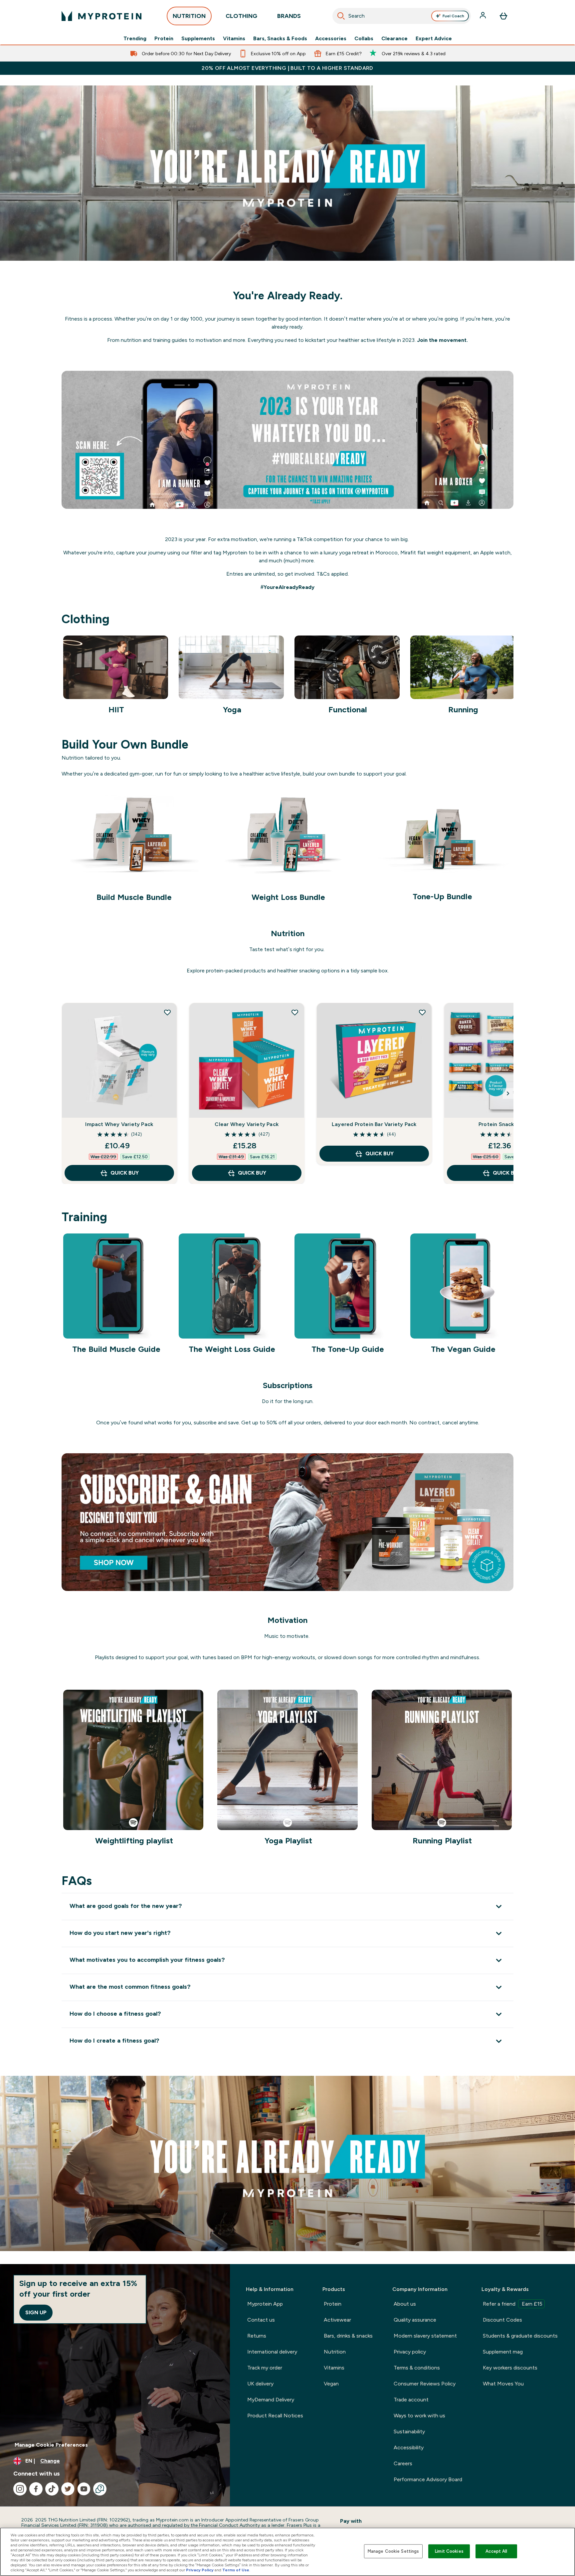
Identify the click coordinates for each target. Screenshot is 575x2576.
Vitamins (234, 39)
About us (405, 2304)
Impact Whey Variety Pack (119, 1124)
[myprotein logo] (101, 16)
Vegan (331, 2384)
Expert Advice (434, 39)
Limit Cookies (449, 2551)
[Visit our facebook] (36, 2489)
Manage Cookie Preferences (51, 2445)
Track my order (265, 2368)
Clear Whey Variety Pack (247, 1124)
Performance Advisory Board (428, 2479)
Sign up (36, 2312)
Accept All (496, 2551)
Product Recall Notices (275, 2416)
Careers (403, 2463)
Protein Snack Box (501, 1124)
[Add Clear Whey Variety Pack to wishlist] (295, 1012)
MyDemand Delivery (271, 2400)
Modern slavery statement (425, 2336)
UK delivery (260, 2384)
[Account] (483, 16)
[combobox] (402, 16)
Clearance (394, 39)
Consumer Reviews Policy (425, 2384)
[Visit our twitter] (68, 2489)
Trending (135, 39)
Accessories (331, 39)
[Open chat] (100, 2489)
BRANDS (289, 16)
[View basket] (503, 16)
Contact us (261, 2320)
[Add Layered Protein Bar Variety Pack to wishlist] (422, 1012)
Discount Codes (502, 2320)
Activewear (337, 2320)
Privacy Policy (200, 2570)
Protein (164, 39)
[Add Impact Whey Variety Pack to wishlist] (167, 1012)
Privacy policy (410, 2352)
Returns (257, 2336)
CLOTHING (241, 16)
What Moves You (503, 2384)
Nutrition (335, 2352)
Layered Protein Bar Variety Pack (374, 1124)
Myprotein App (265, 2304)
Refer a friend (513, 2304)
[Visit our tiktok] (52, 2489)
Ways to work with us (419, 2416)
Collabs (364, 39)
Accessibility (409, 2447)
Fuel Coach (453, 16)
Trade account (411, 2400)
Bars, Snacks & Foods (280, 39)
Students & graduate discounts (520, 2336)
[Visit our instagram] (20, 2489)
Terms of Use (236, 2570)
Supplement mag (503, 2352)
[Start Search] (341, 16)
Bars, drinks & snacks (348, 2336)
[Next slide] (508, 1093)
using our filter (185, 553)
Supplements (198, 39)
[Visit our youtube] (84, 2489)
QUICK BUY (125, 1173)
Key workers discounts (510, 2368)
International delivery (272, 2352)
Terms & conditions (417, 2368)
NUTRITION (189, 16)
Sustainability (409, 2432)
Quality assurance (415, 2320)
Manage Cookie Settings (393, 2551)
